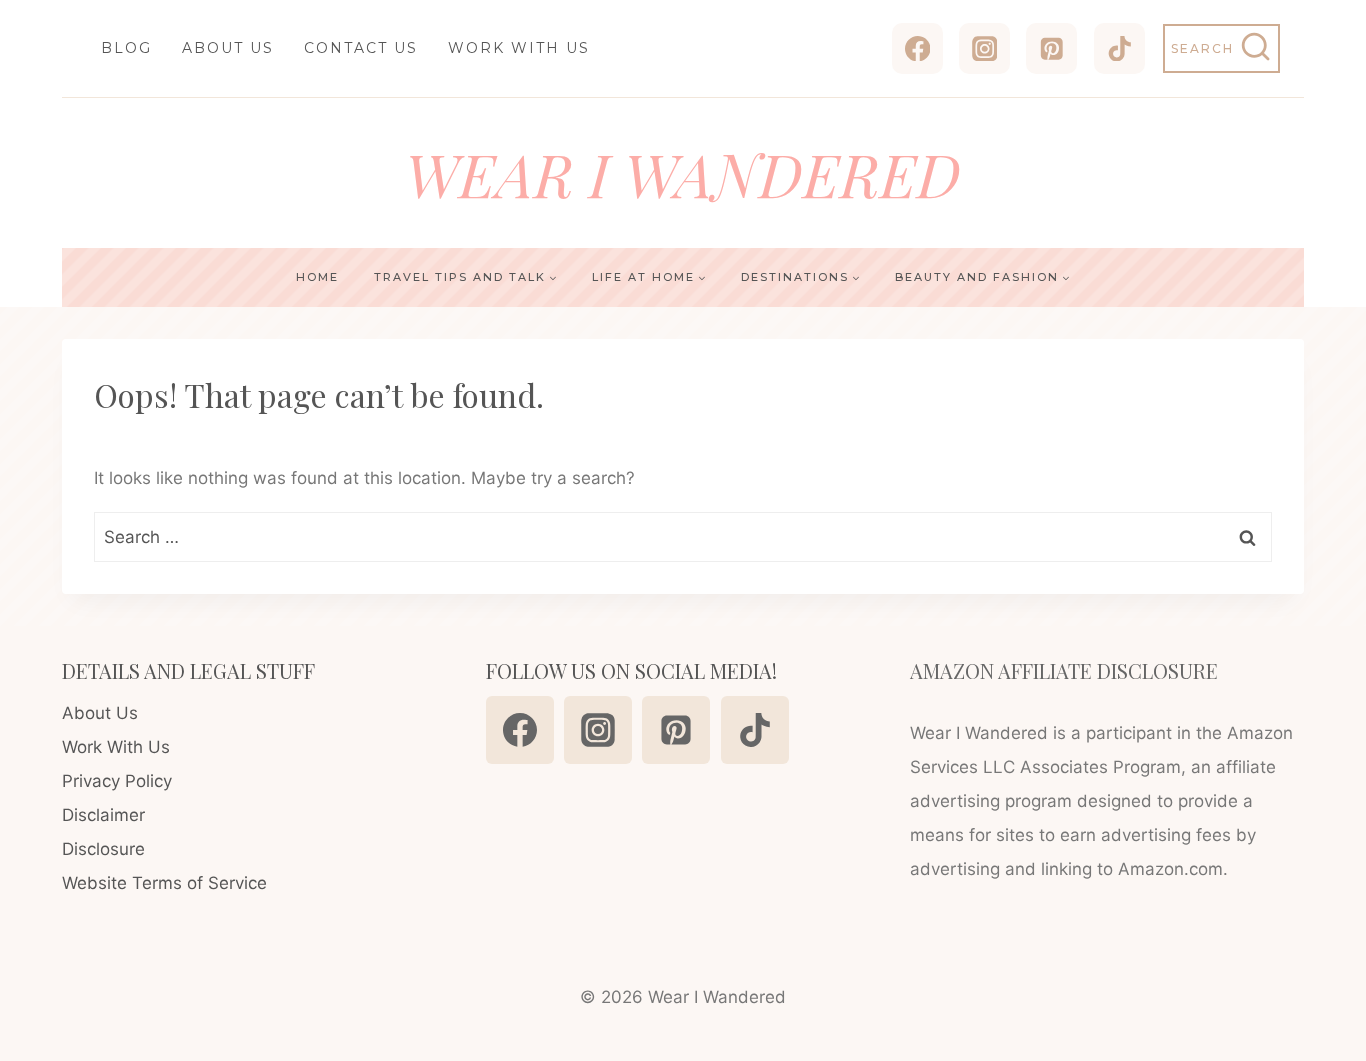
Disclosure (103, 849)
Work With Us (519, 48)
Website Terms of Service (164, 883)
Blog (126, 48)
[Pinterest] (1051, 48)
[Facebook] (917, 48)
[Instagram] (984, 48)
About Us (228, 48)
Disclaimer (103, 815)
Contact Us (361, 48)
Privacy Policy (117, 781)
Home (317, 277)
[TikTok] (1119, 48)
